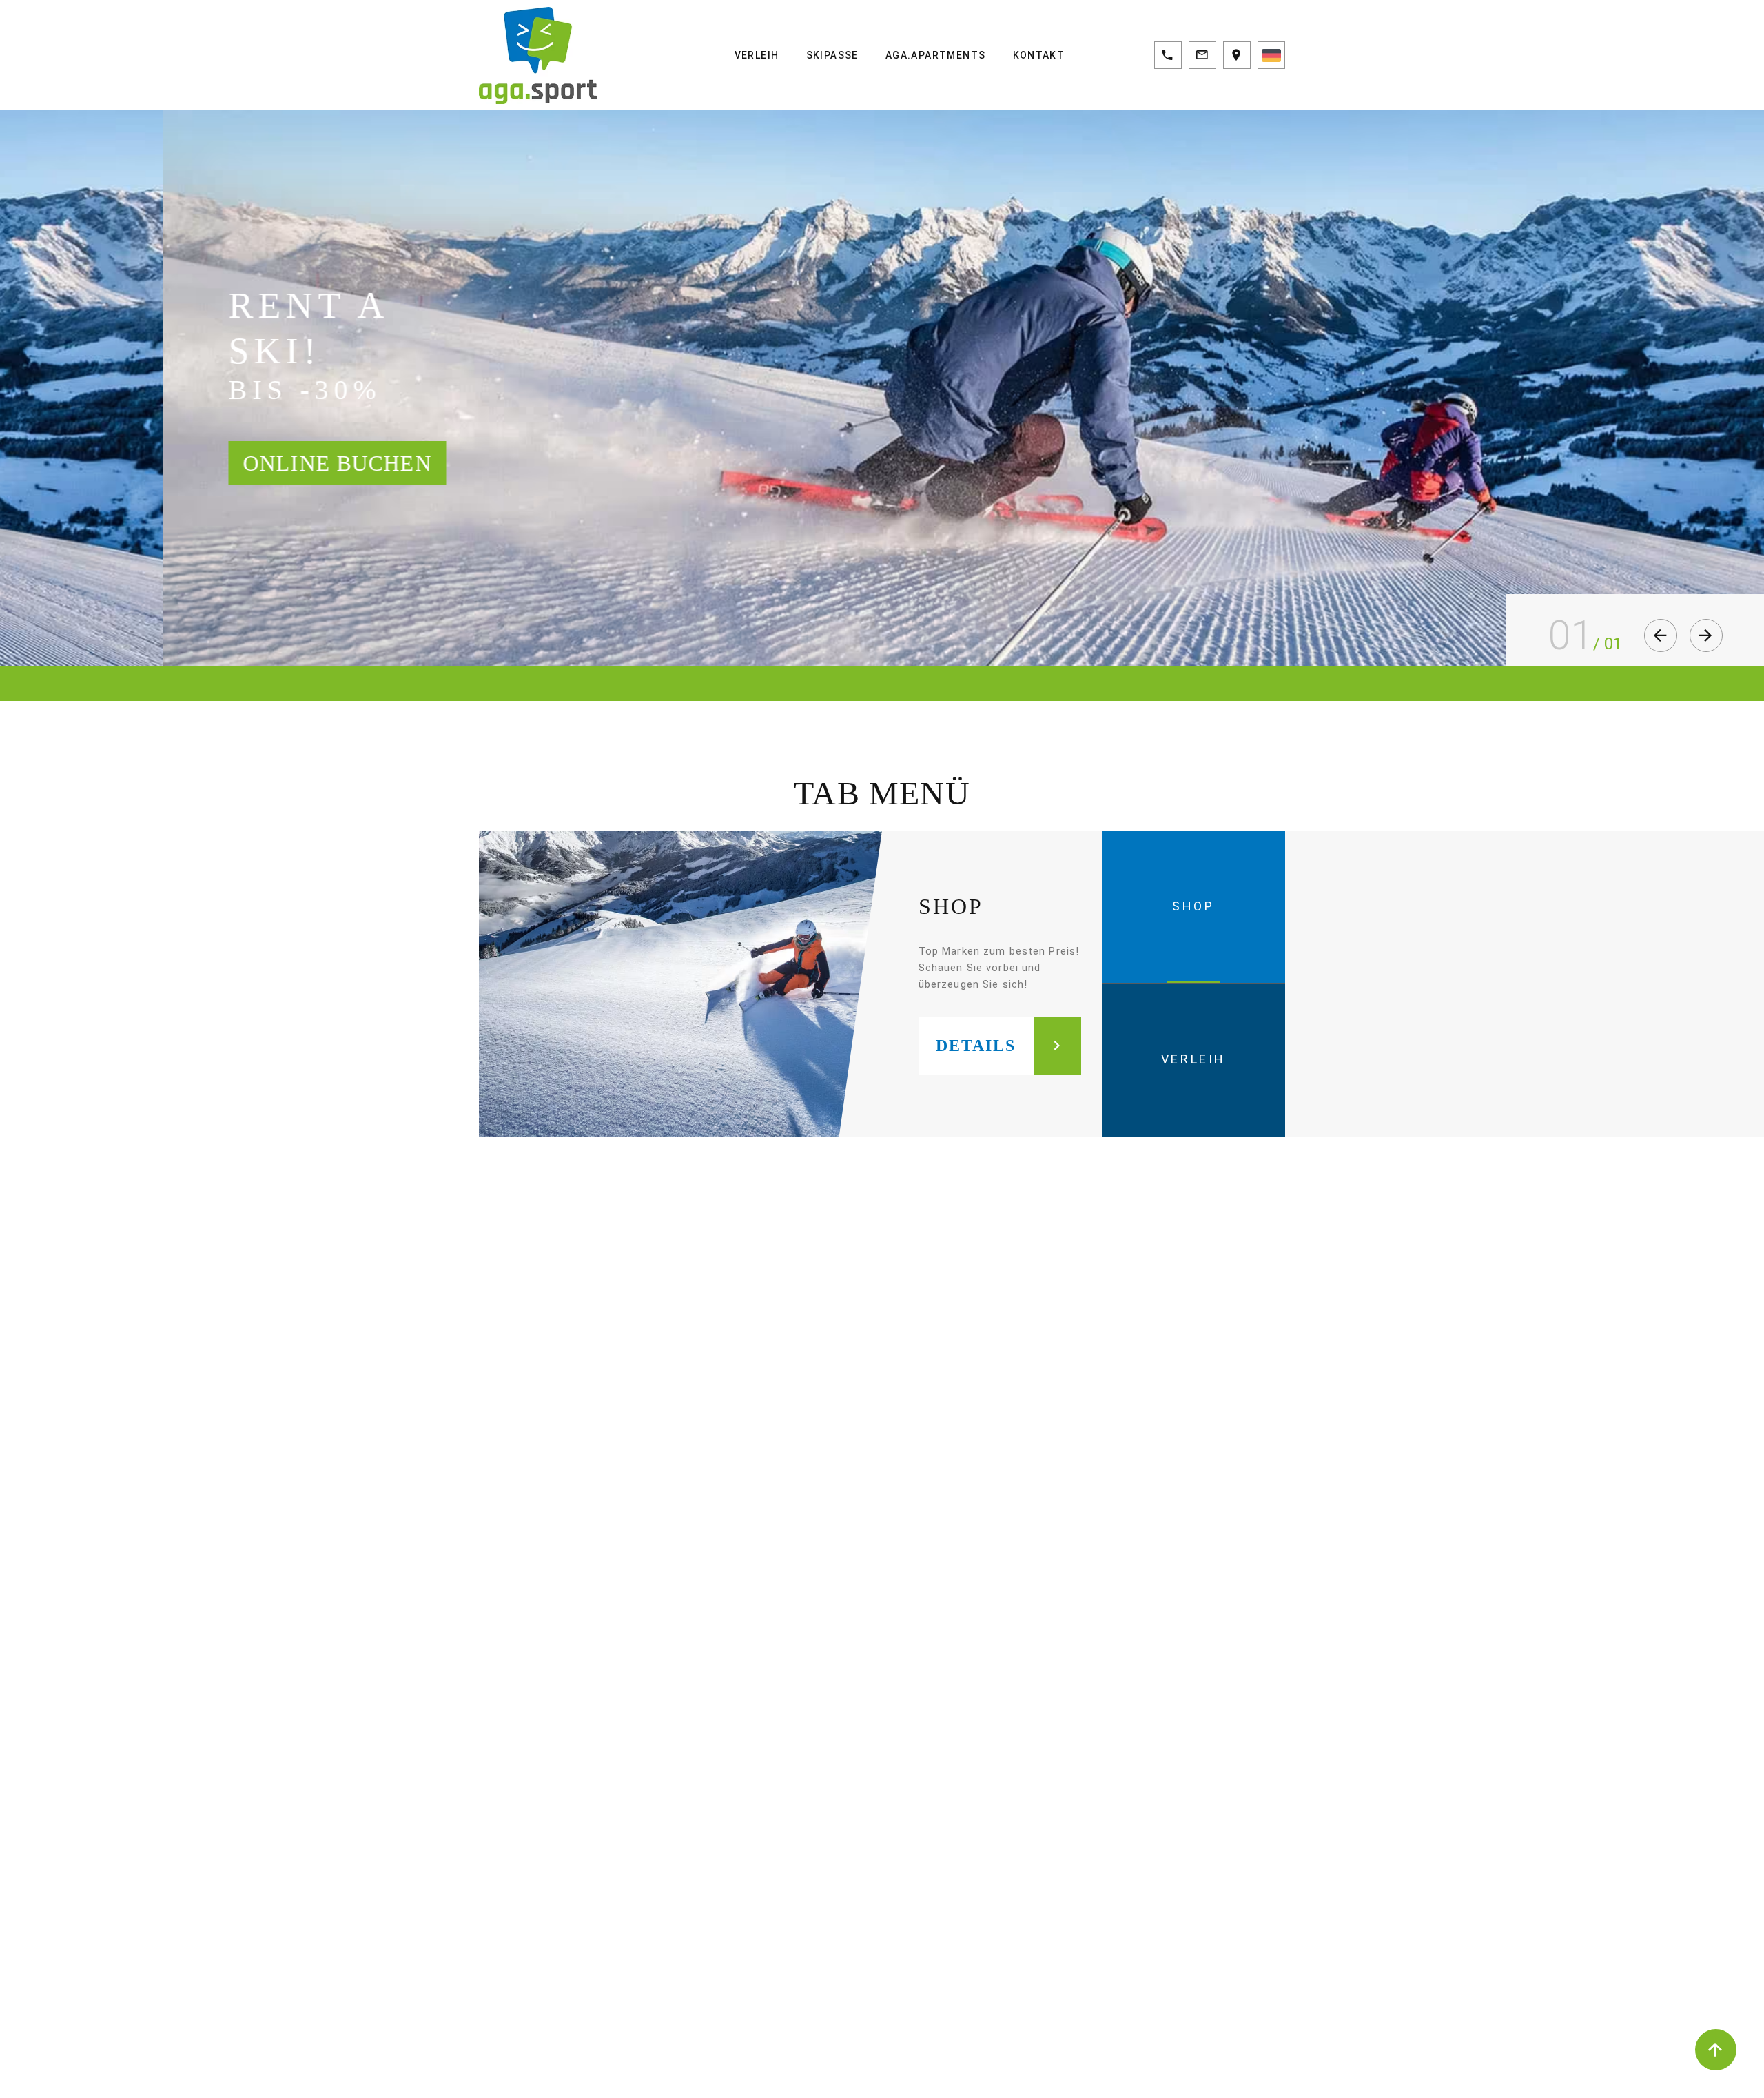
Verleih (757, 55)
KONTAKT (1039, 55)
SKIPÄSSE (832, 55)
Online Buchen (319, 463)
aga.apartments (936, 55)
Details (976, 1046)
